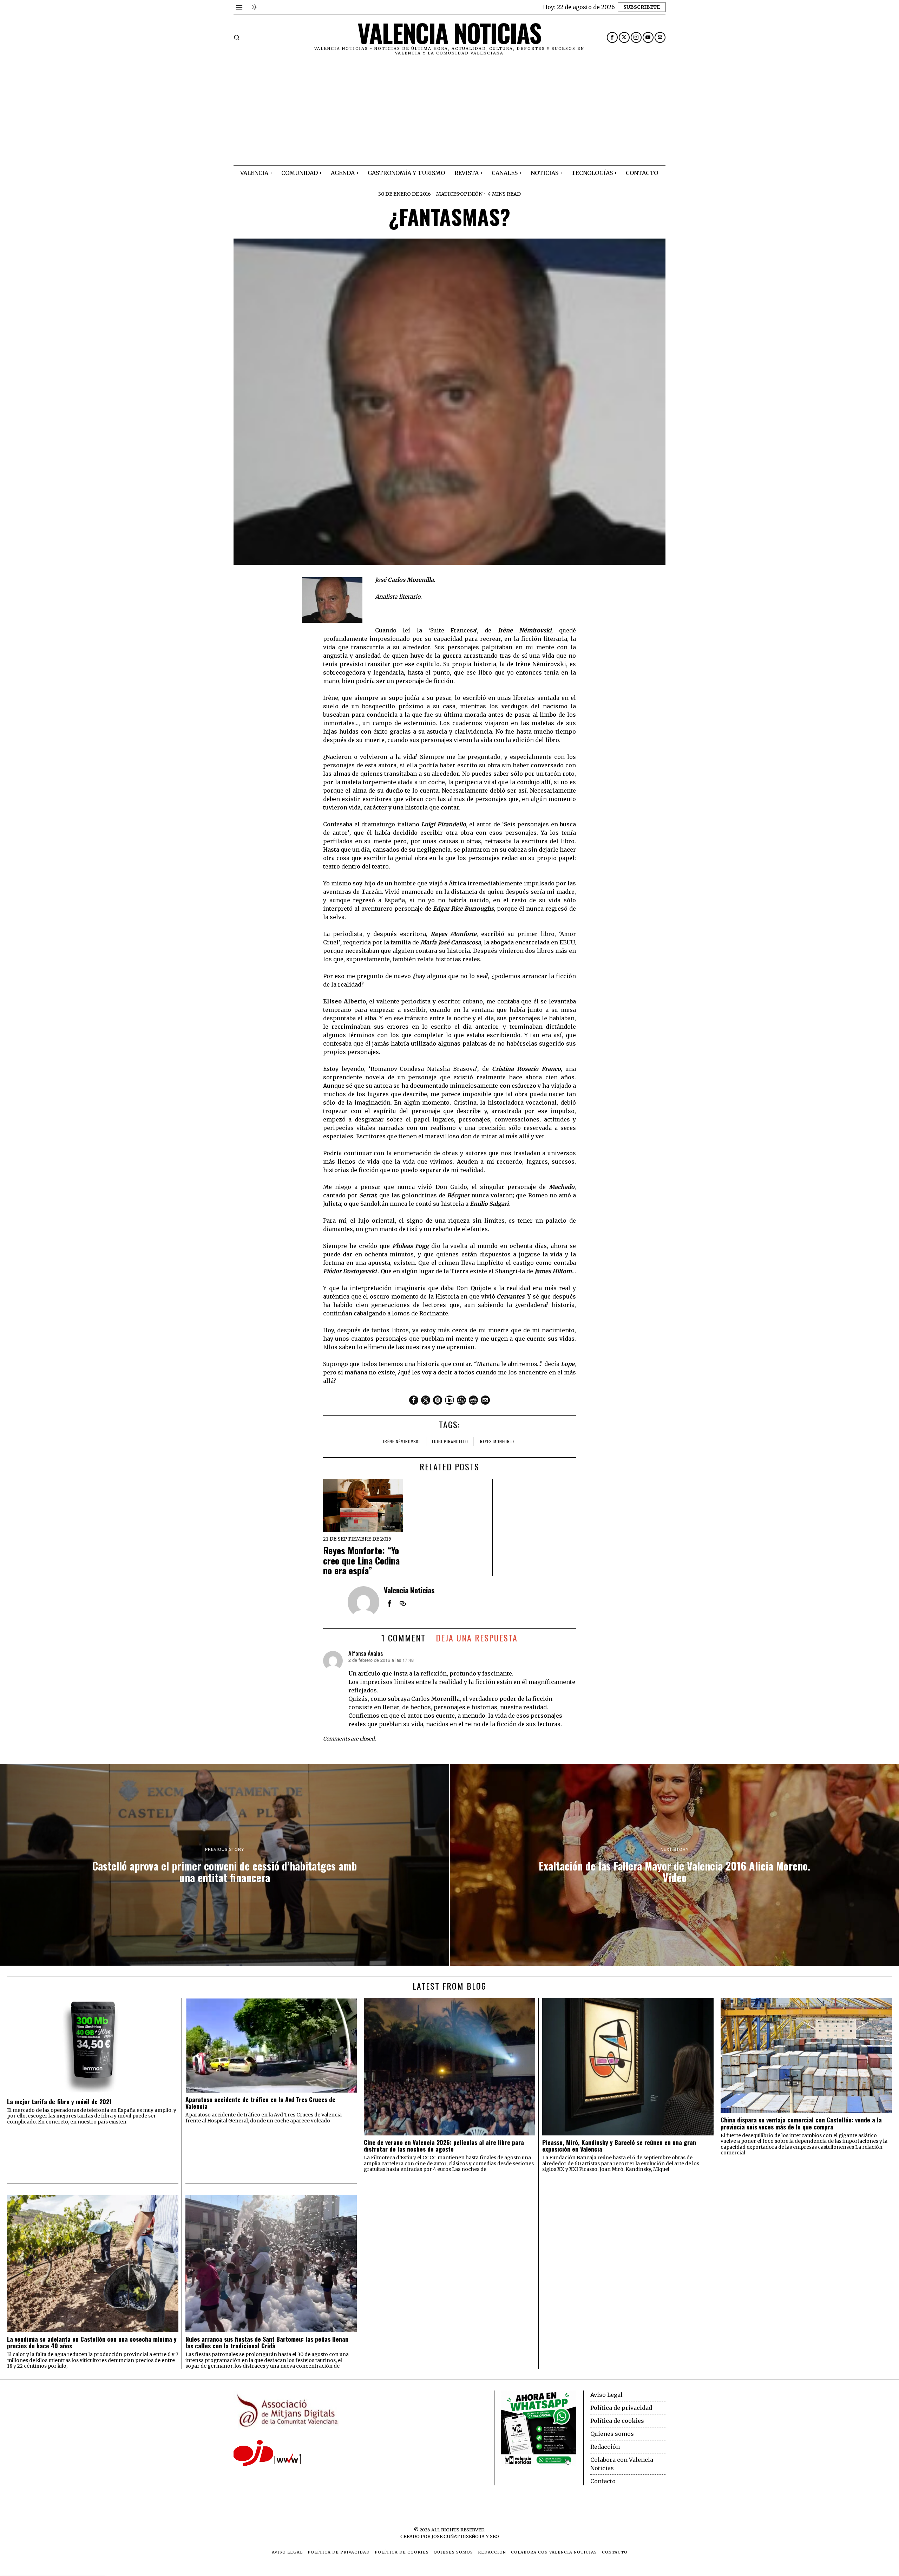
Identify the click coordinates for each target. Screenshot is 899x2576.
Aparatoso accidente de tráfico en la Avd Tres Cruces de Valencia (260, 2103)
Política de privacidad (621, 2408)
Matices (448, 194)
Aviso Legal (606, 2395)
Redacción (605, 2447)
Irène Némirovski (402, 1441)
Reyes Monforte (497, 1441)
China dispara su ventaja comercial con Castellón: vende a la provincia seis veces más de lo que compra (801, 2123)
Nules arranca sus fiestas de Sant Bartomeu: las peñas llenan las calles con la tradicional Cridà (267, 2343)
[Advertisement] (449, 113)
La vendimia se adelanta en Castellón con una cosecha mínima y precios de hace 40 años (92, 2343)
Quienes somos (612, 2434)
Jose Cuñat (446, 2536)
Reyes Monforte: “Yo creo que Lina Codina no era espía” (361, 1561)
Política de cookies (617, 2421)
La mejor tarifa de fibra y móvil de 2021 (59, 2102)
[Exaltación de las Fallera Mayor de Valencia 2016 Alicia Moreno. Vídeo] (674, 1865)
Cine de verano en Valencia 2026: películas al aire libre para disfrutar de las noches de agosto (444, 2146)
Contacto (603, 2481)
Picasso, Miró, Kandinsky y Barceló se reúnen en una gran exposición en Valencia (619, 2146)
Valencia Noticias (409, 1590)
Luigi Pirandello (450, 1441)
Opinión (471, 194)
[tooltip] (612, 37)
